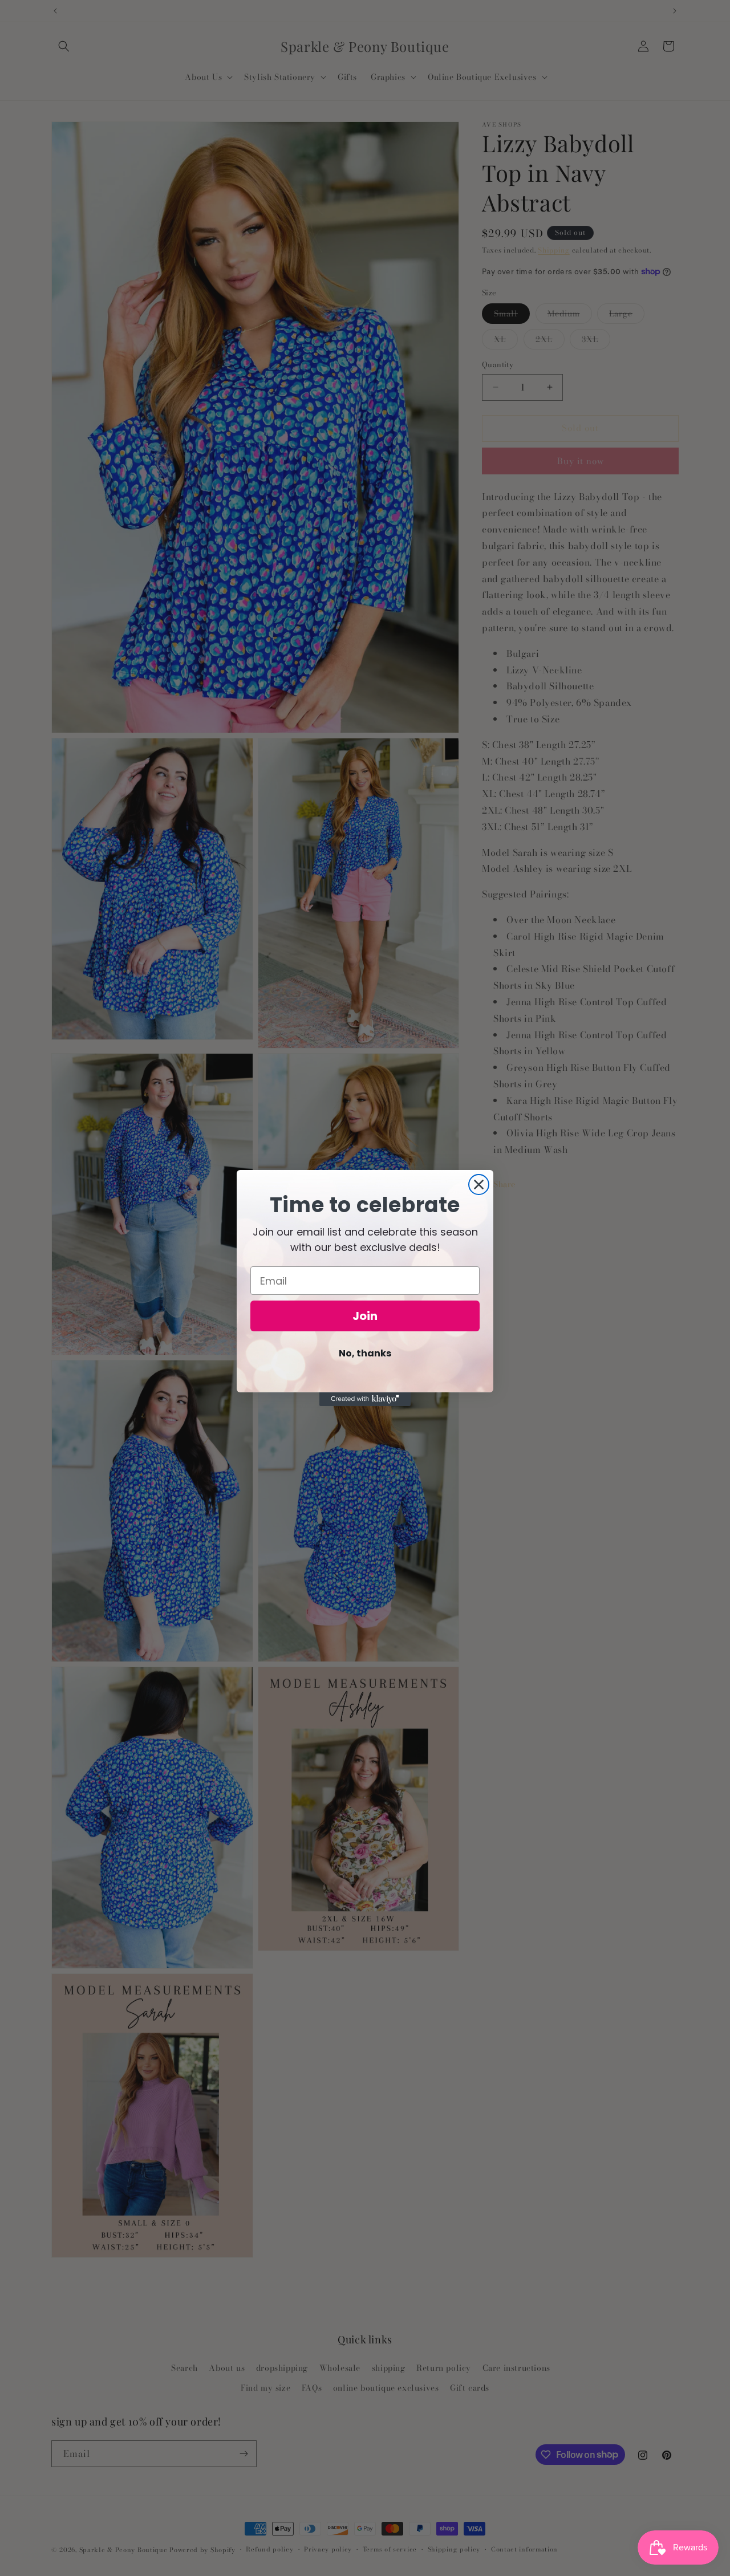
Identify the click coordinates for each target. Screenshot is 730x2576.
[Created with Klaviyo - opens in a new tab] (365, 1399)
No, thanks (365, 1353)
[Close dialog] (479, 1185)
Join (365, 1316)
